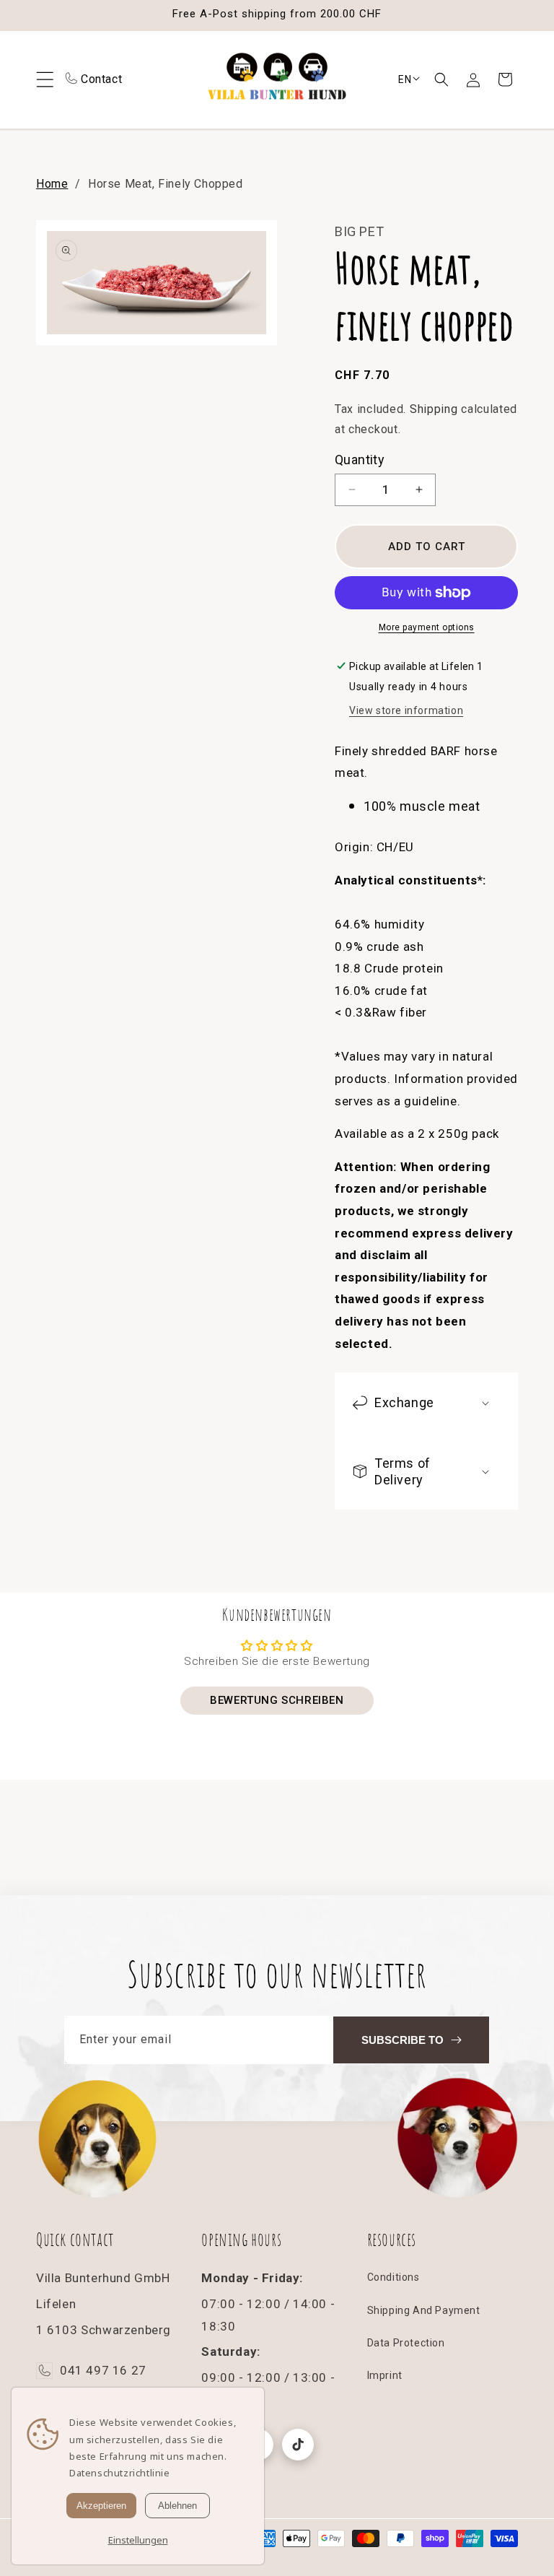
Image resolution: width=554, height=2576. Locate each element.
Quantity (360, 460)
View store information (406, 710)
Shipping (434, 409)
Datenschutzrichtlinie (120, 2473)
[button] (441, 79)
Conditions (393, 2277)
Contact (101, 79)
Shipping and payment (424, 2310)
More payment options (427, 627)
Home (52, 184)
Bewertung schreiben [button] (277, 1700)
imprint (385, 2375)
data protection (406, 2343)
